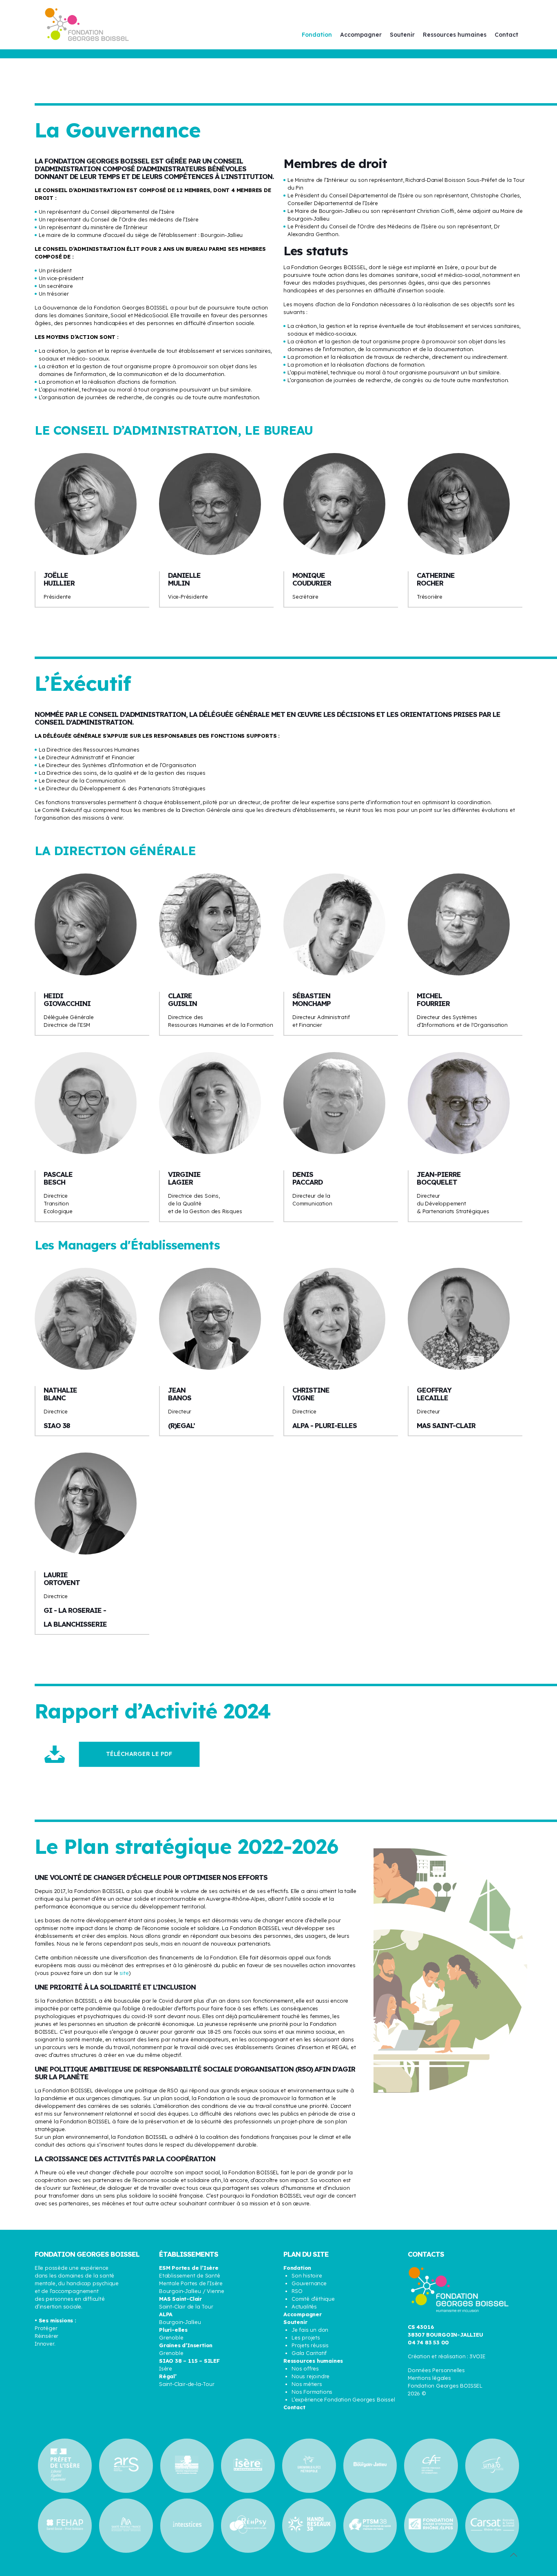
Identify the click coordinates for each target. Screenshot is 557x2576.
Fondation (297, 2268)
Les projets (306, 2337)
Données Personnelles (436, 2370)
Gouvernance (309, 2283)
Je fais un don (310, 2330)
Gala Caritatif (309, 2353)
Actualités (304, 2306)
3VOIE (478, 2356)
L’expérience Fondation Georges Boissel (343, 2399)
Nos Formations (312, 2392)
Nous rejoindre (311, 2376)
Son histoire (307, 2275)
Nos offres (305, 2368)
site (124, 1973)
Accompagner (303, 2314)
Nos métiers (307, 2384)
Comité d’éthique (313, 2299)
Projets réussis (310, 2345)
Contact (294, 2407)
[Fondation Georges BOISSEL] (87, 24)
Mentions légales (429, 2378)
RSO (297, 2291)
